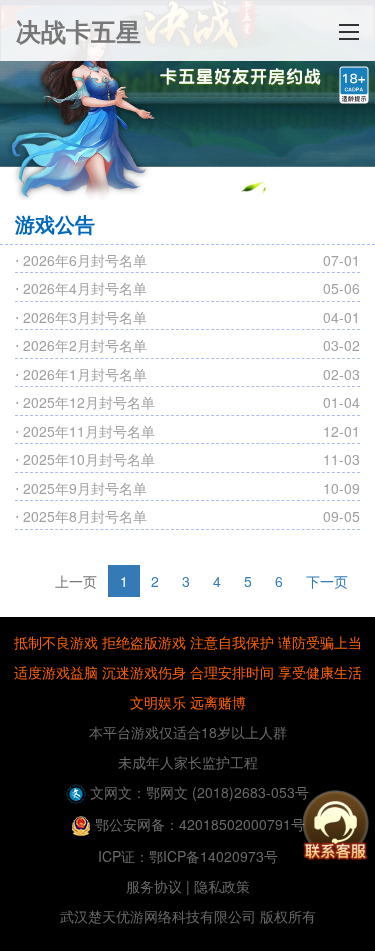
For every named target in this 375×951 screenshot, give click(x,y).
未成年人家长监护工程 (188, 762)
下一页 (327, 581)
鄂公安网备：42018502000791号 (198, 824)
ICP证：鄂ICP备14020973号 (188, 856)
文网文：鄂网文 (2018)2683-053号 (197, 792)
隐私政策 (222, 886)
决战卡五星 (78, 31)
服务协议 (154, 886)
